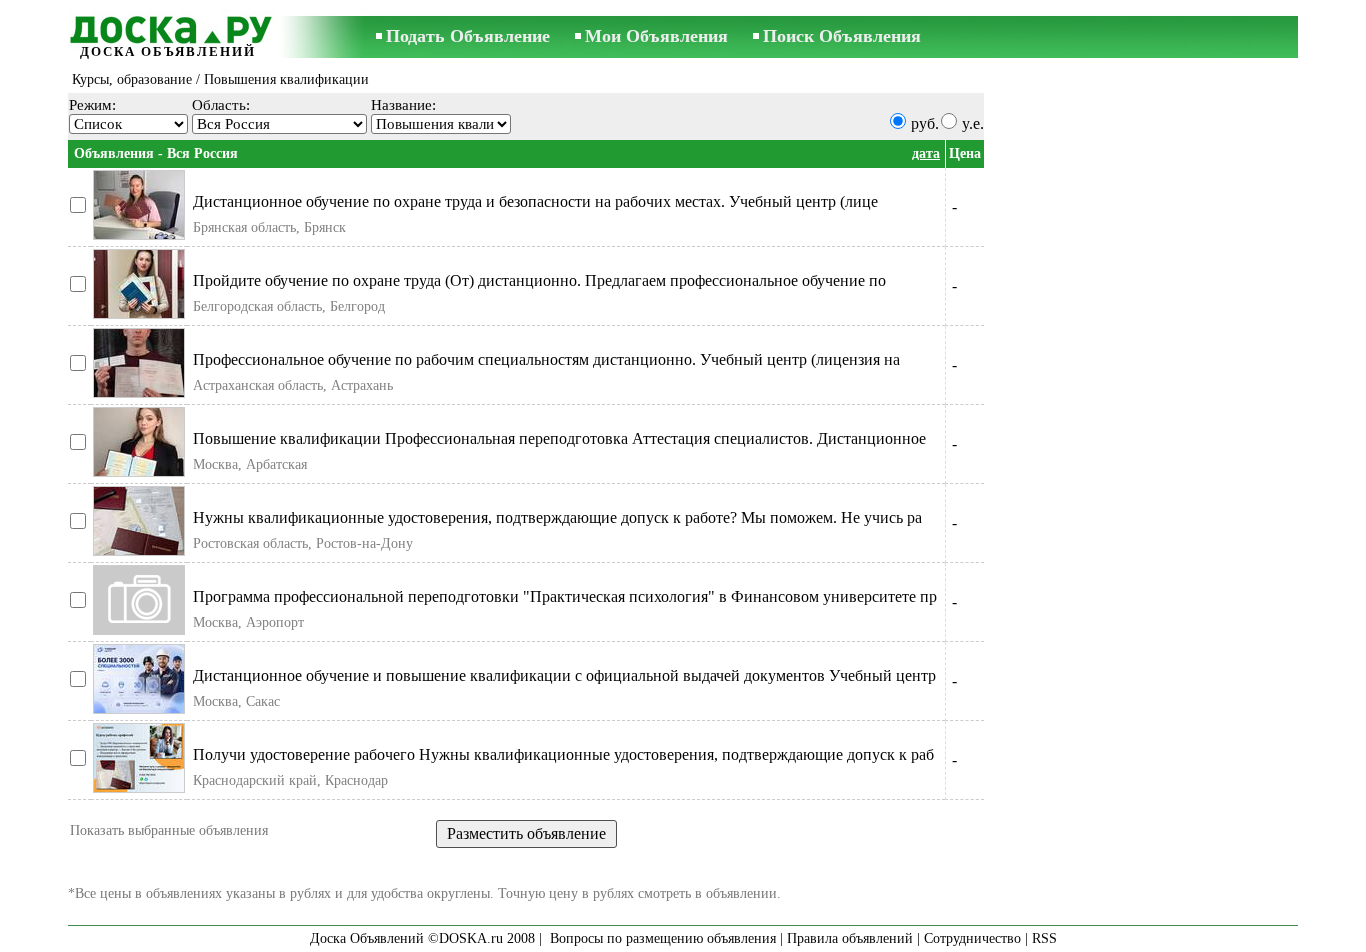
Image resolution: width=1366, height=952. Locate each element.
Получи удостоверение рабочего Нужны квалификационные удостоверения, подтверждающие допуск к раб (563, 754)
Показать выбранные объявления (169, 830)
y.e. (973, 123)
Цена (965, 153)
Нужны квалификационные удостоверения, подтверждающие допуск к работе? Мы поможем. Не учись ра (557, 517)
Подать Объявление (468, 36)
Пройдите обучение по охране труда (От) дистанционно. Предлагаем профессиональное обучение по (539, 280)
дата (926, 153)
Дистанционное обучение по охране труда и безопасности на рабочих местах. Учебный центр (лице (535, 201)
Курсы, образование (132, 79)
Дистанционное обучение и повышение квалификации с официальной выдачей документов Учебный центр (564, 675)
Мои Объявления (656, 36)
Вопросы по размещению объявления (663, 938)
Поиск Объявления (842, 36)
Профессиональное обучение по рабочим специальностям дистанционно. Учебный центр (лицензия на (546, 359)
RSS (1044, 938)
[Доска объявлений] (168, 27)
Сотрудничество (972, 938)
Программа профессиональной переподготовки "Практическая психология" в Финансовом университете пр (565, 596)
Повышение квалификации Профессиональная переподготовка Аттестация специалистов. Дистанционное (559, 438)
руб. (925, 123)
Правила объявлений (850, 938)
